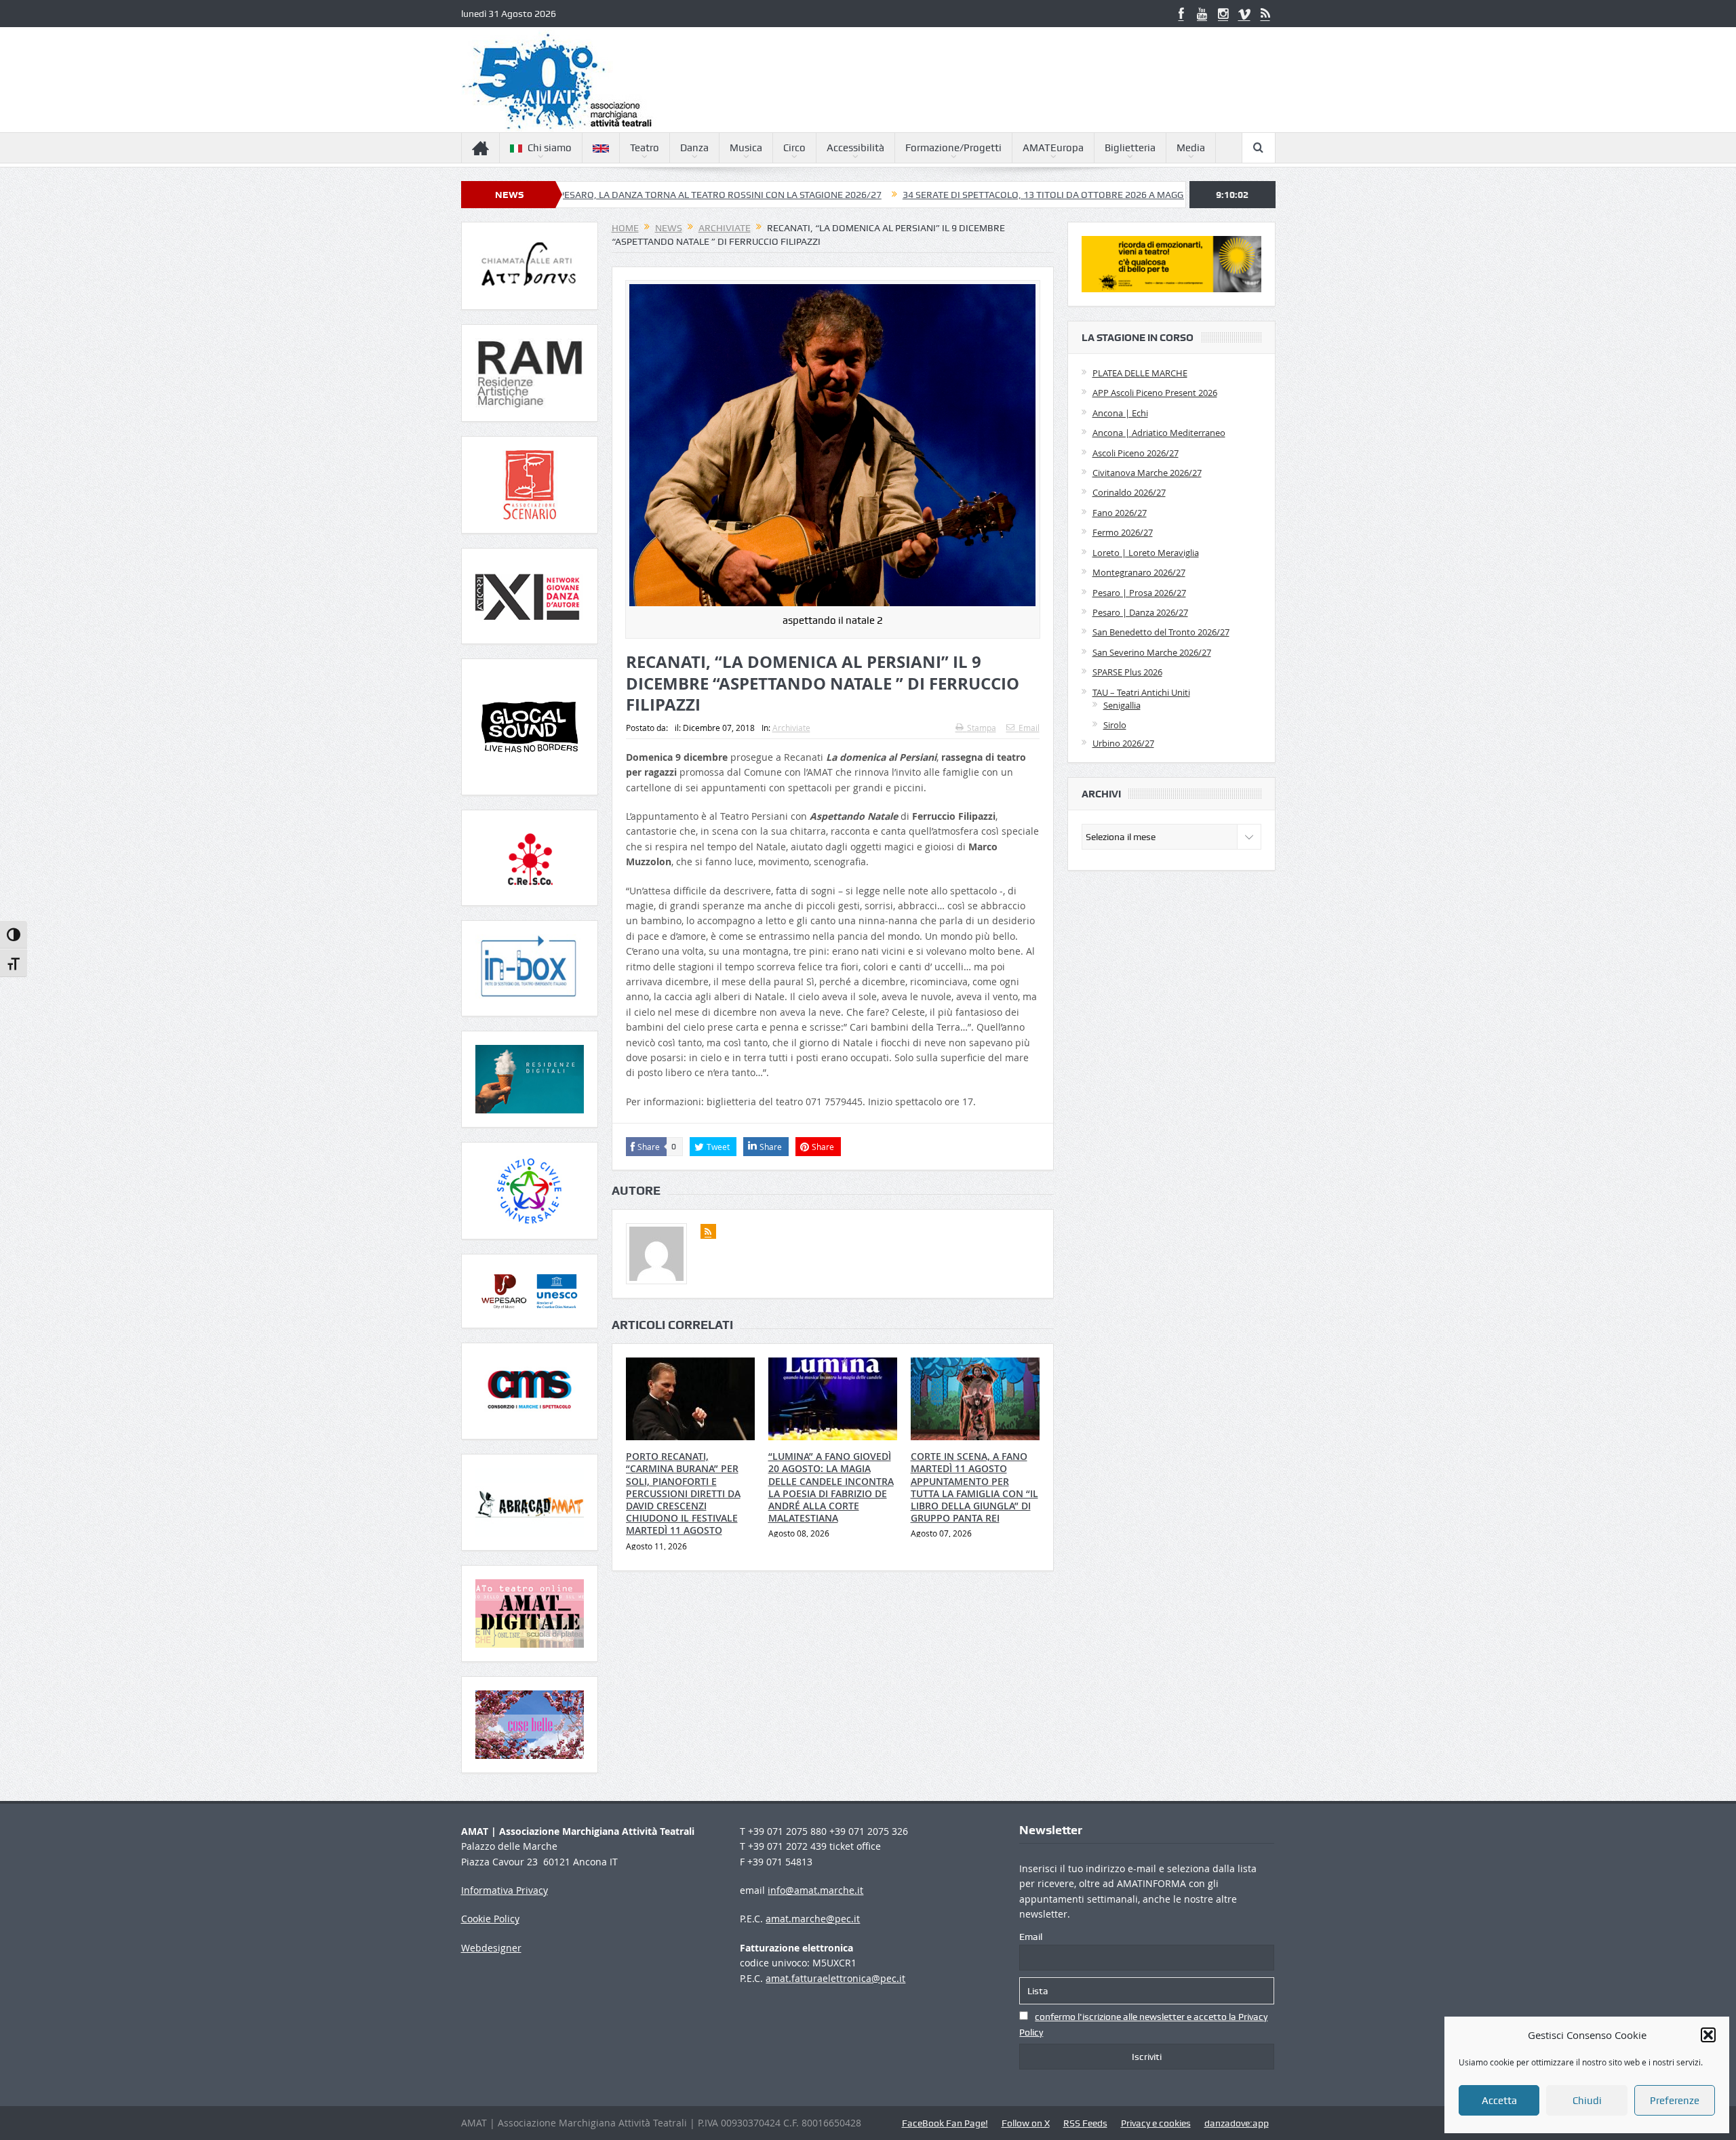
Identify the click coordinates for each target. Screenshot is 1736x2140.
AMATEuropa (1053, 148)
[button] (1708, 2035)
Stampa (982, 728)
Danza (694, 148)
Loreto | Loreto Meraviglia (1146, 553)
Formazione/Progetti (953, 148)
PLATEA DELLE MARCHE (1140, 373)
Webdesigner (491, 1948)
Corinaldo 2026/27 (1129, 492)
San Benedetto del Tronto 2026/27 (1161, 632)
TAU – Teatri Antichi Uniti (1141, 692)
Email (1029, 728)
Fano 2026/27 (1120, 513)
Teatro (645, 148)
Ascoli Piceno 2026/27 (1136, 453)
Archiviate (791, 728)
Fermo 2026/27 (1123, 532)
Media (1191, 148)
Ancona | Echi (1120, 413)
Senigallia (1122, 705)
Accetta (1499, 2101)
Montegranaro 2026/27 (1139, 572)
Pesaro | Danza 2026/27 (1140, 612)
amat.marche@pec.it (813, 1919)
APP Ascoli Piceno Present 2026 (1155, 393)
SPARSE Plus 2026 (1127, 672)
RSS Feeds (1085, 2123)
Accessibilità (855, 148)
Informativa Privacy (505, 1890)
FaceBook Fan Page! (945, 2123)
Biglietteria (1130, 148)
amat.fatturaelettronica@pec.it (835, 1978)
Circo (794, 148)
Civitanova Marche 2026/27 (1147, 473)
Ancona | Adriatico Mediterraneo (1159, 433)
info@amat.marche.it (815, 1890)
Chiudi (1587, 2101)
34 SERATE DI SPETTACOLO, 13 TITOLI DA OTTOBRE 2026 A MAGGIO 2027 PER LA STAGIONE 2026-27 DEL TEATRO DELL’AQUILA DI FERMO (1074, 195)
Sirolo (1115, 725)
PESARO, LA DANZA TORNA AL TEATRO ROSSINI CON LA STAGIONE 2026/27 (597, 195)
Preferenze (1675, 2101)
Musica (746, 148)
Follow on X (1026, 2123)
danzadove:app (1237, 2123)
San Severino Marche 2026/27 (1152, 652)
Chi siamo (550, 148)
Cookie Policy (490, 1919)
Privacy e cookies (1156, 2123)
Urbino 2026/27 (1123, 743)
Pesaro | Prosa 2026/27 (1139, 593)
